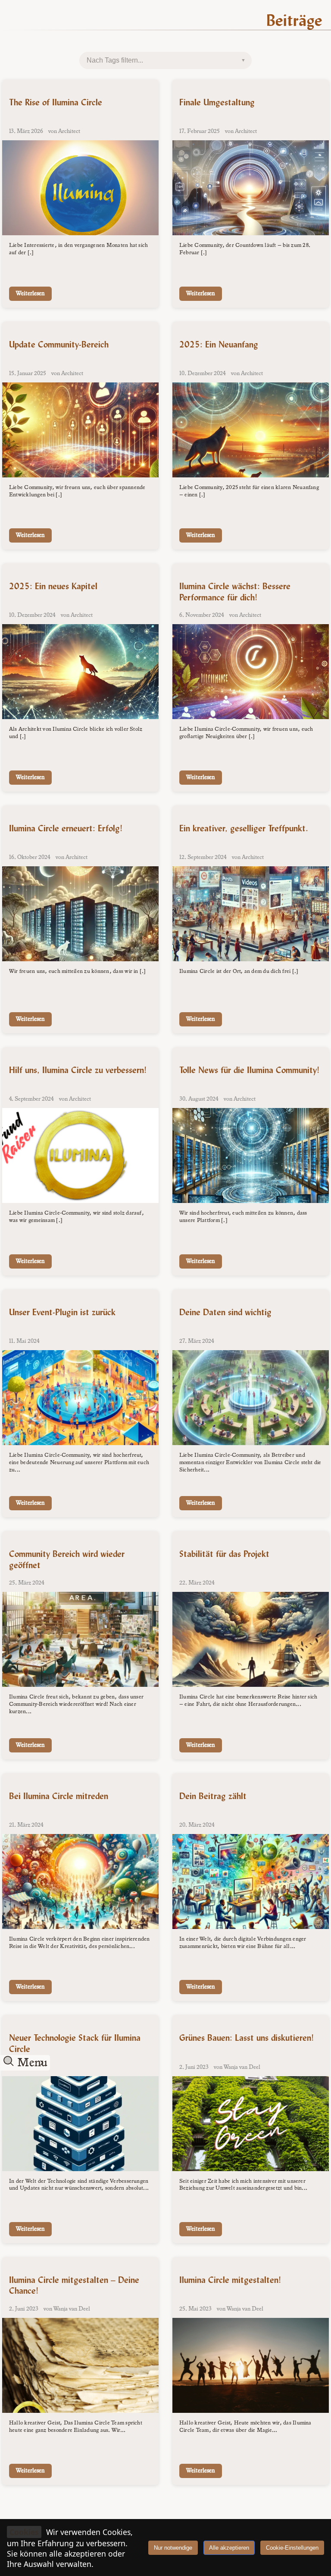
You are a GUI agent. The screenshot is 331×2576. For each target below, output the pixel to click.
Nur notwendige (173, 2548)
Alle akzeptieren (229, 2548)
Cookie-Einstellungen (292, 2548)
